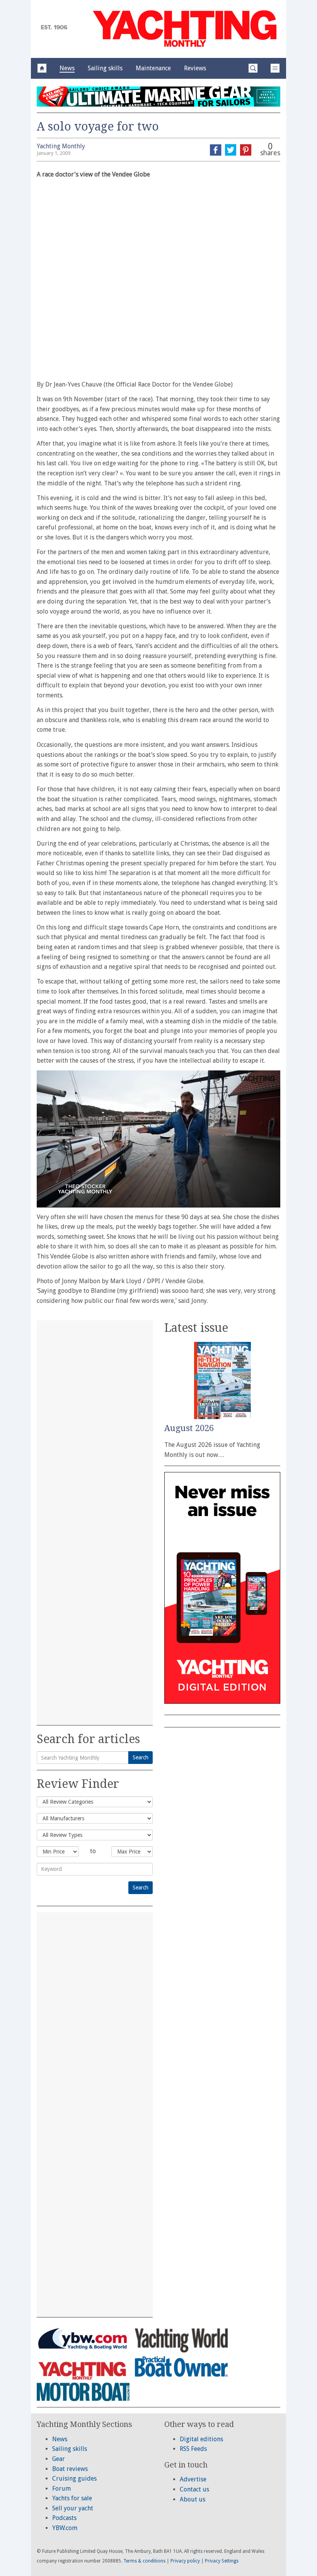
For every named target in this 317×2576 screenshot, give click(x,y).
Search (141, 1757)
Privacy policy (185, 2561)
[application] (158, 1139)
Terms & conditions (144, 2561)
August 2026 (189, 1428)
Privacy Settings (222, 2561)
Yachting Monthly (61, 146)
